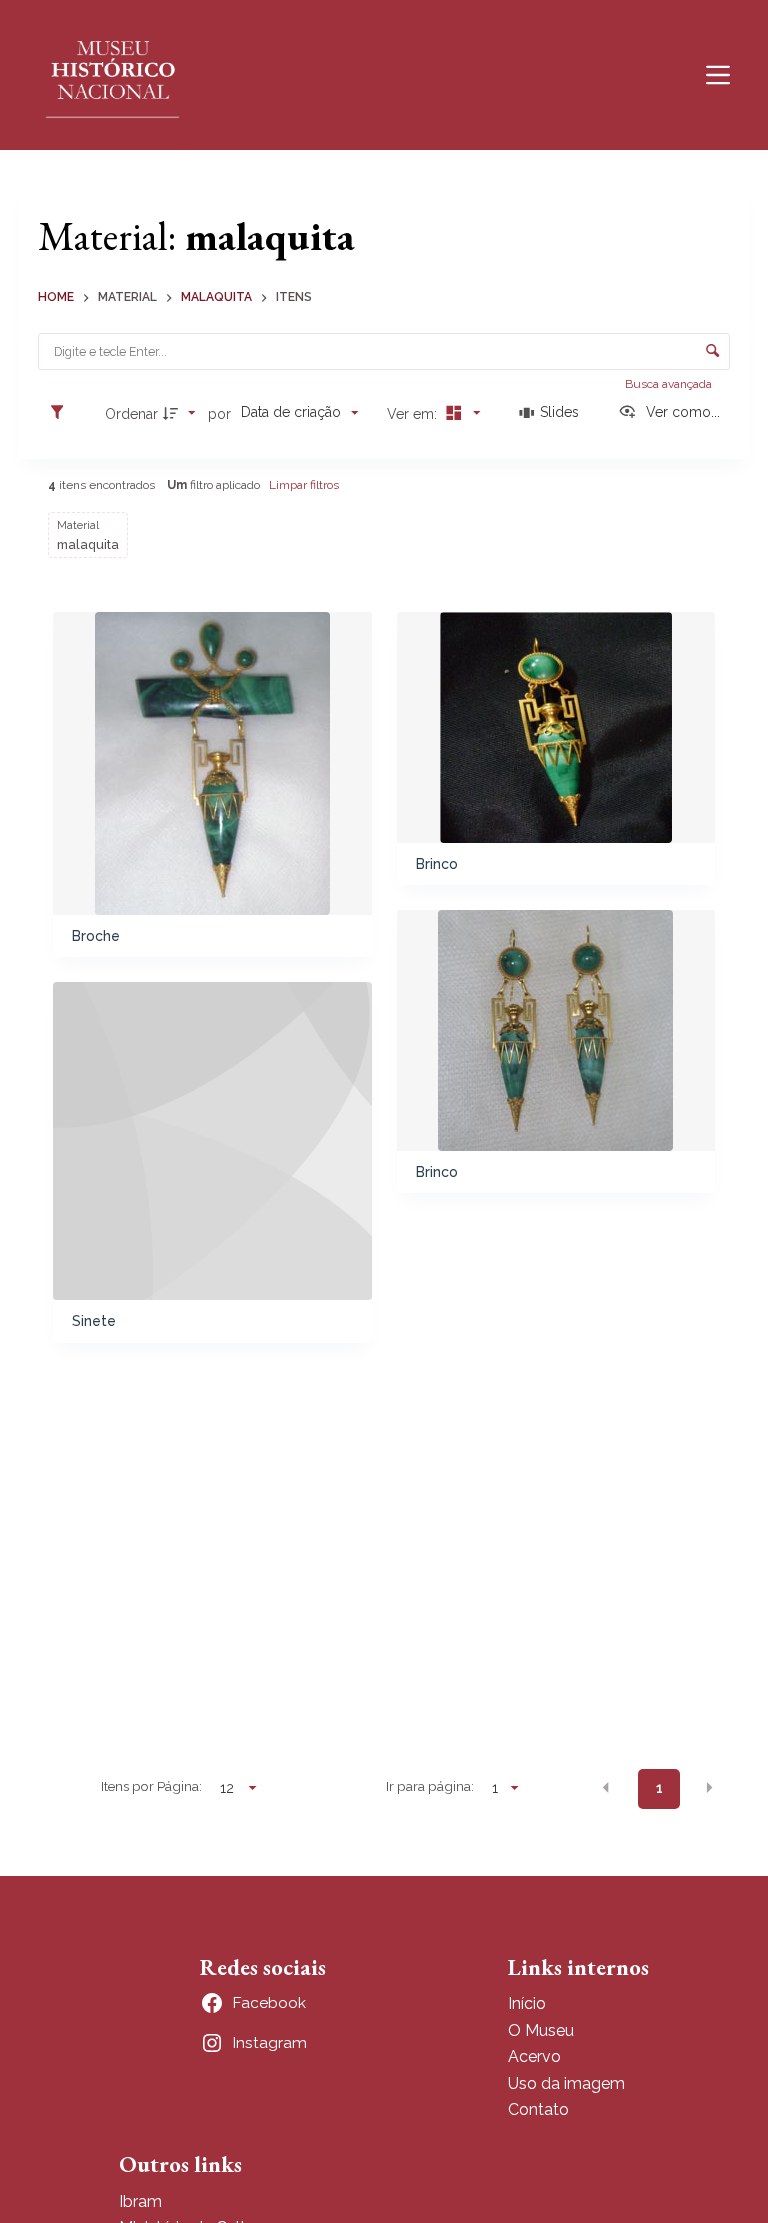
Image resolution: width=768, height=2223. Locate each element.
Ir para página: (430, 1786)
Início (527, 2003)
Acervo (534, 2056)
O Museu (541, 2030)
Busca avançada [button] (670, 384)
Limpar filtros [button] (304, 485)
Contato (538, 2109)
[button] (606, 1787)
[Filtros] (62, 413)
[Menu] (718, 75)
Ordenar (131, 414)
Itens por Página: (151, 1786)
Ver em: (414, 414)
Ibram (140, 2201)
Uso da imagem (566, 2083)
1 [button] (659, 1788)
